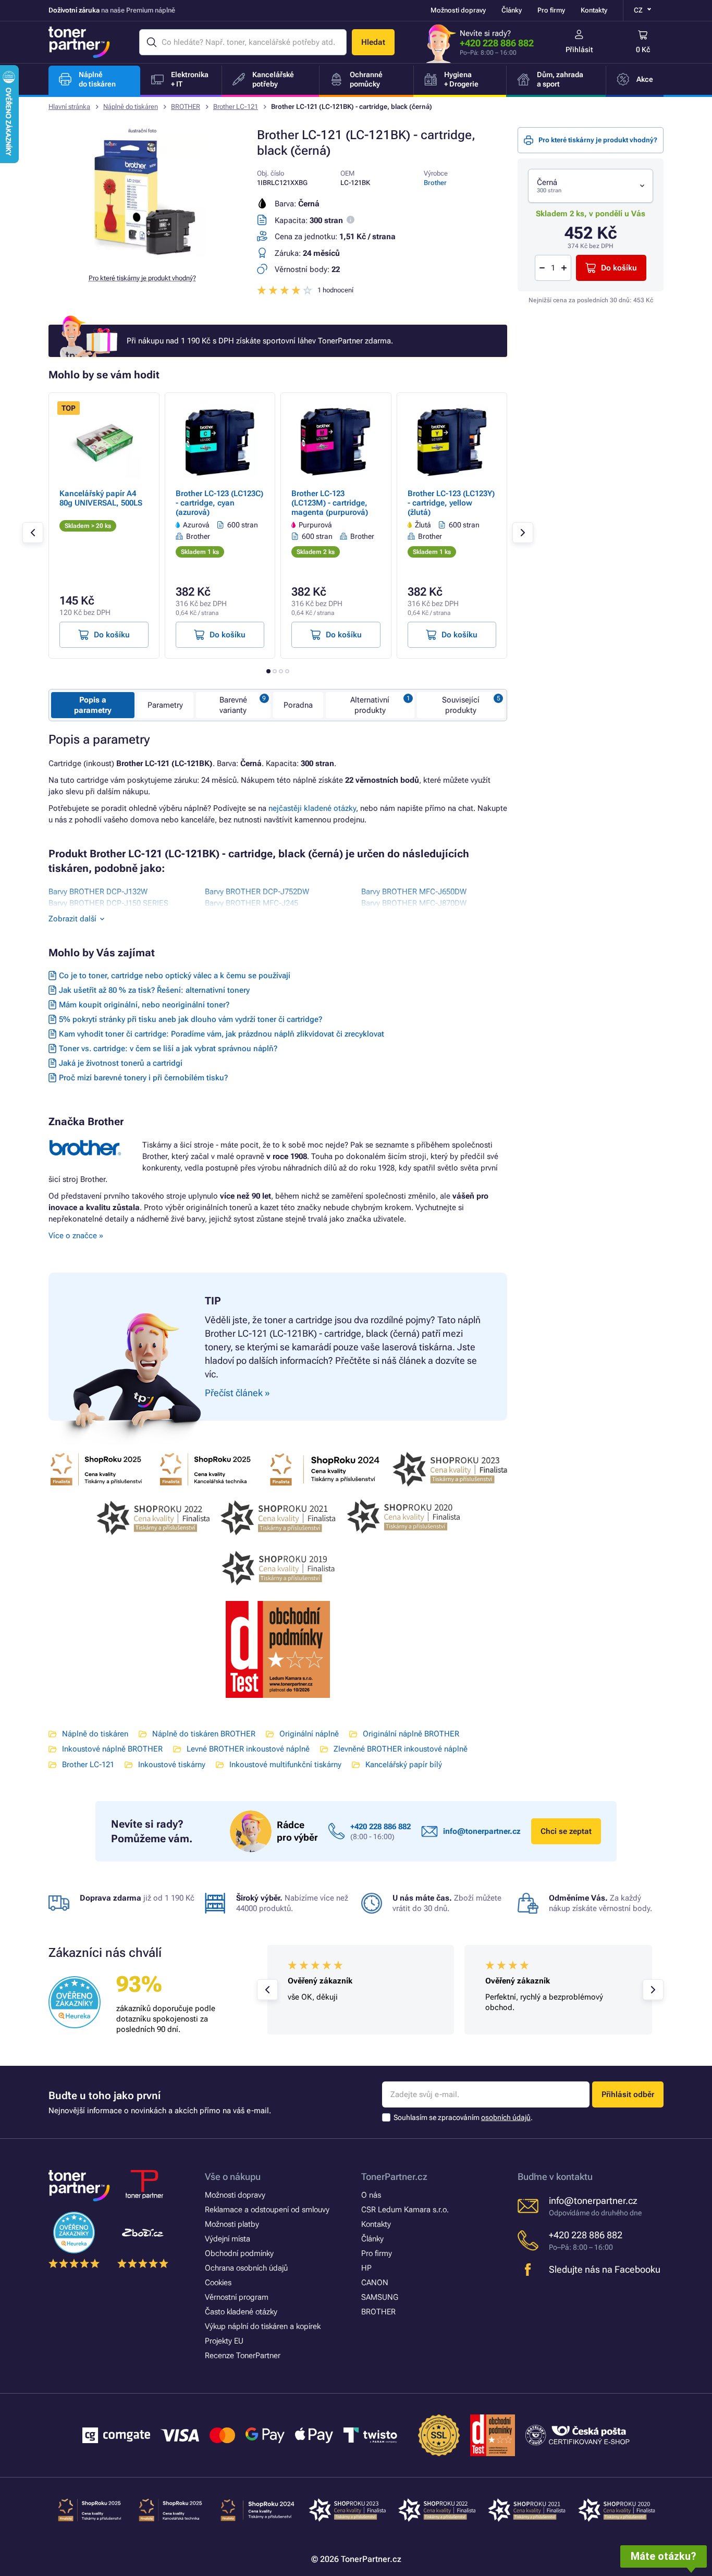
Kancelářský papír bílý (404, 1765)
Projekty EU (224, 2341)
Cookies (218, 2283)
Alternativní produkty (370, 705)
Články (512, 10)
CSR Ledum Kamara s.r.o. (405, 2210)
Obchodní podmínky (239, 2253)
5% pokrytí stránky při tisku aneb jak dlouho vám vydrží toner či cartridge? (191, 1019)
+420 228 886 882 (497, 43)
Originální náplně (309, 1734)
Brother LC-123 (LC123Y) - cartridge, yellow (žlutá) (451, 503)
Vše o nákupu (233, 2177)
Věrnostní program (237, 2297)
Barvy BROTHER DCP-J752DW (257, 892)
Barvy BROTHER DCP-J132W (98, 892)
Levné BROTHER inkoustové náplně (248, 1749)
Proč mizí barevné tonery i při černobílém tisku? (143, 1078)
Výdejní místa (228, 2239)
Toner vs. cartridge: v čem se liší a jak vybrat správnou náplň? (168, 1049)
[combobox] (591, 186)
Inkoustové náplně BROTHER (112, 1749)
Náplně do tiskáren (131, 107)
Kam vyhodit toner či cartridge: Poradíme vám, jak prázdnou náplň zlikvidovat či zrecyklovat (222, 1034)
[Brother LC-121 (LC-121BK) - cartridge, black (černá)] (142, 257)
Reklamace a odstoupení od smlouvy (267, 2210)
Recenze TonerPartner (243, 2356)
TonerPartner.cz (394, 2177)
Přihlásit (579, 50)
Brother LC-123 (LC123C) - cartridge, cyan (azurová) (219, 503)
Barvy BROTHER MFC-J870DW (414, 903)
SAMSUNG (380, 2297)
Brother (435, 183)
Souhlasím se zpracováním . (463, 2117)
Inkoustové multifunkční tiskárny (285, 1765)
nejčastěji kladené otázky (312, 808)
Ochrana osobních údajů (246, 2268)
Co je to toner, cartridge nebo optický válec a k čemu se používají (175, 976)
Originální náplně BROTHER (411, 1734)
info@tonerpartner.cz (482, 1831)
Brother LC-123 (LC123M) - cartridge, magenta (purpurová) (330, 503)
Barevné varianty (233, 705)
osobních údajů (506, 2117)
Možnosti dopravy (458, 10)
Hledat (373, 42)
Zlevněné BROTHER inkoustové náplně (401, 1749)
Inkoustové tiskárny (172, 1765)
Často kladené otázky (241, 2312)
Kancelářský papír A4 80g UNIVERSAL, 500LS (101, 498)
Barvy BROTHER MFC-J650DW (414, 892)
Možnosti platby (232, 2224)
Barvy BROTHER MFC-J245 (251, 903)
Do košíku (619, 268)
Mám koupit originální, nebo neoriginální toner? (144, 1005)
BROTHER (186, 107)
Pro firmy (551, 10)
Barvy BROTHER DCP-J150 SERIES (108, 903)
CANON (375, 2283)
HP (366, 2268)
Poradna (298, 705)
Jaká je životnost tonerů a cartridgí (121, 1063)
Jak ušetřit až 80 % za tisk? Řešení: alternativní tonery (154, 990)
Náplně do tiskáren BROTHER (204, 1734)
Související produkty (461, 705)
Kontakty (594, 10)
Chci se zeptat (566, 1831)
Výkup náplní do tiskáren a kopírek (263, 2326)
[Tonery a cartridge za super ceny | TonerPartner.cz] (79, 42)
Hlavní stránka (69, 107)
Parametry (165, 705)
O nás (371, 2195)
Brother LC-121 (236, 107)
